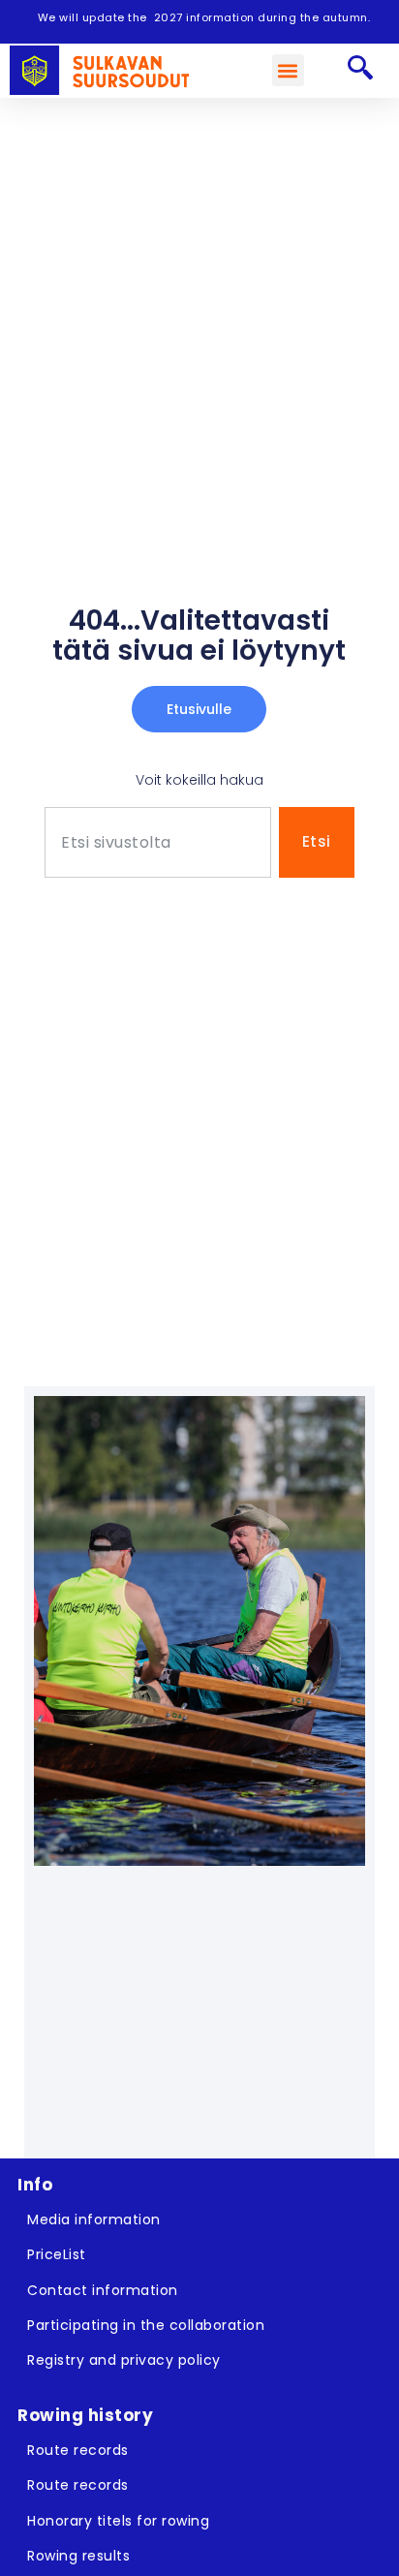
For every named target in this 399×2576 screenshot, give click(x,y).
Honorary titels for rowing (118, 2521)
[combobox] (157, 842)
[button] (288, 70)
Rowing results (78, 2556)
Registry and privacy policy (124, 2360)
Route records (78, 2450)
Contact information (103, 2290)
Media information (94, 2219)
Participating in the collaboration (146, 2325)
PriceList (57, 2254)
